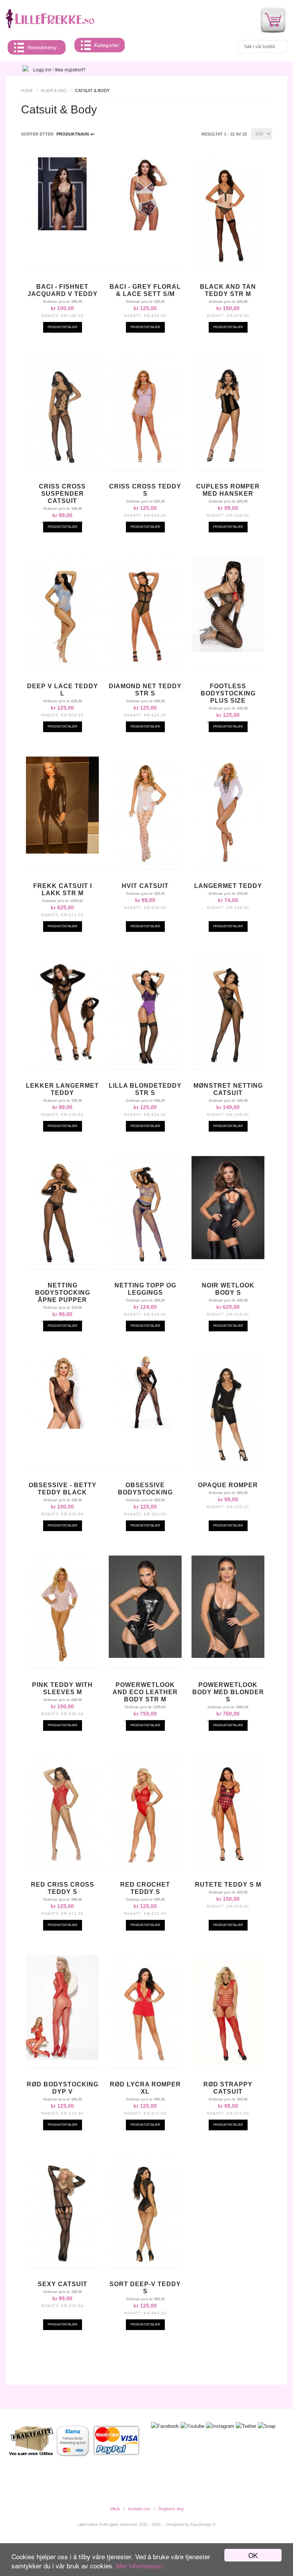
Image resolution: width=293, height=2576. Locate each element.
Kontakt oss (139, 2509)
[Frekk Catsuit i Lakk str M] (62, 852)
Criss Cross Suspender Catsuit (62, 494)
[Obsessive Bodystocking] (145, 1427)
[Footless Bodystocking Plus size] (228, 650)
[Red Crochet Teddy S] (145, 1863)
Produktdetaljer (63, 327)
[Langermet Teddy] (228, 864)
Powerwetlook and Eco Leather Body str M (145, 1692)
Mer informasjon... (142, 2565)
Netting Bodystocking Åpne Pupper (63, 1293)
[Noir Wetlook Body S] (228, 1257)
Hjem (27, 91)
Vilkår (115, 2509)
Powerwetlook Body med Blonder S (228, 1692)
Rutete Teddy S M (228, 1885)
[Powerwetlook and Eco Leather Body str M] (145, 1656)
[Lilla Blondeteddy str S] (145, 1064)
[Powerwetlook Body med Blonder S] (228, 1656)
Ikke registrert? (70, 70)
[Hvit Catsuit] (145, 864)
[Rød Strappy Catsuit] (228, 2063)
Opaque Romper (228, 1485)
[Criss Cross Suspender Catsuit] (62, 465)
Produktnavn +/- (76, 134)
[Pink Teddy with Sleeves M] (62, 1663)
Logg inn (42, 70)
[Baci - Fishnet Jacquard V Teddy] (62, 228)
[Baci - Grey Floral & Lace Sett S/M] (145, 228)
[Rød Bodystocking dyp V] (62, 2058)
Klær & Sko (54, 91)
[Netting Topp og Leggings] (145, 1264)
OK (253, 2555)
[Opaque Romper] (228, 1463)
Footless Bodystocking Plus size (228, 693)
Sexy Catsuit (63, 2284)
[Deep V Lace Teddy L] (62, 665)
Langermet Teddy (228, 886)
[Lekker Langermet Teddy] (62, 1064)
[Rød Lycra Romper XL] (145, 2063)
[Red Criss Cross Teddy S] (62, 1863)
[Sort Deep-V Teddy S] (145, 2262)
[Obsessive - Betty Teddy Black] (62, 1427)
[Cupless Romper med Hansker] (228, 465)
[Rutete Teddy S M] (228, 1863)
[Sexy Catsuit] (62, 2262)
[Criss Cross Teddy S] (145, 465)
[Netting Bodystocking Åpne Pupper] (62, 1264)
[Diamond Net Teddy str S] (145, 665)
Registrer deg (171, 2509)
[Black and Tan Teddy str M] (228, 265)
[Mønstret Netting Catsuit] (228, 1064)
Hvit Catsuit (145, 886)
